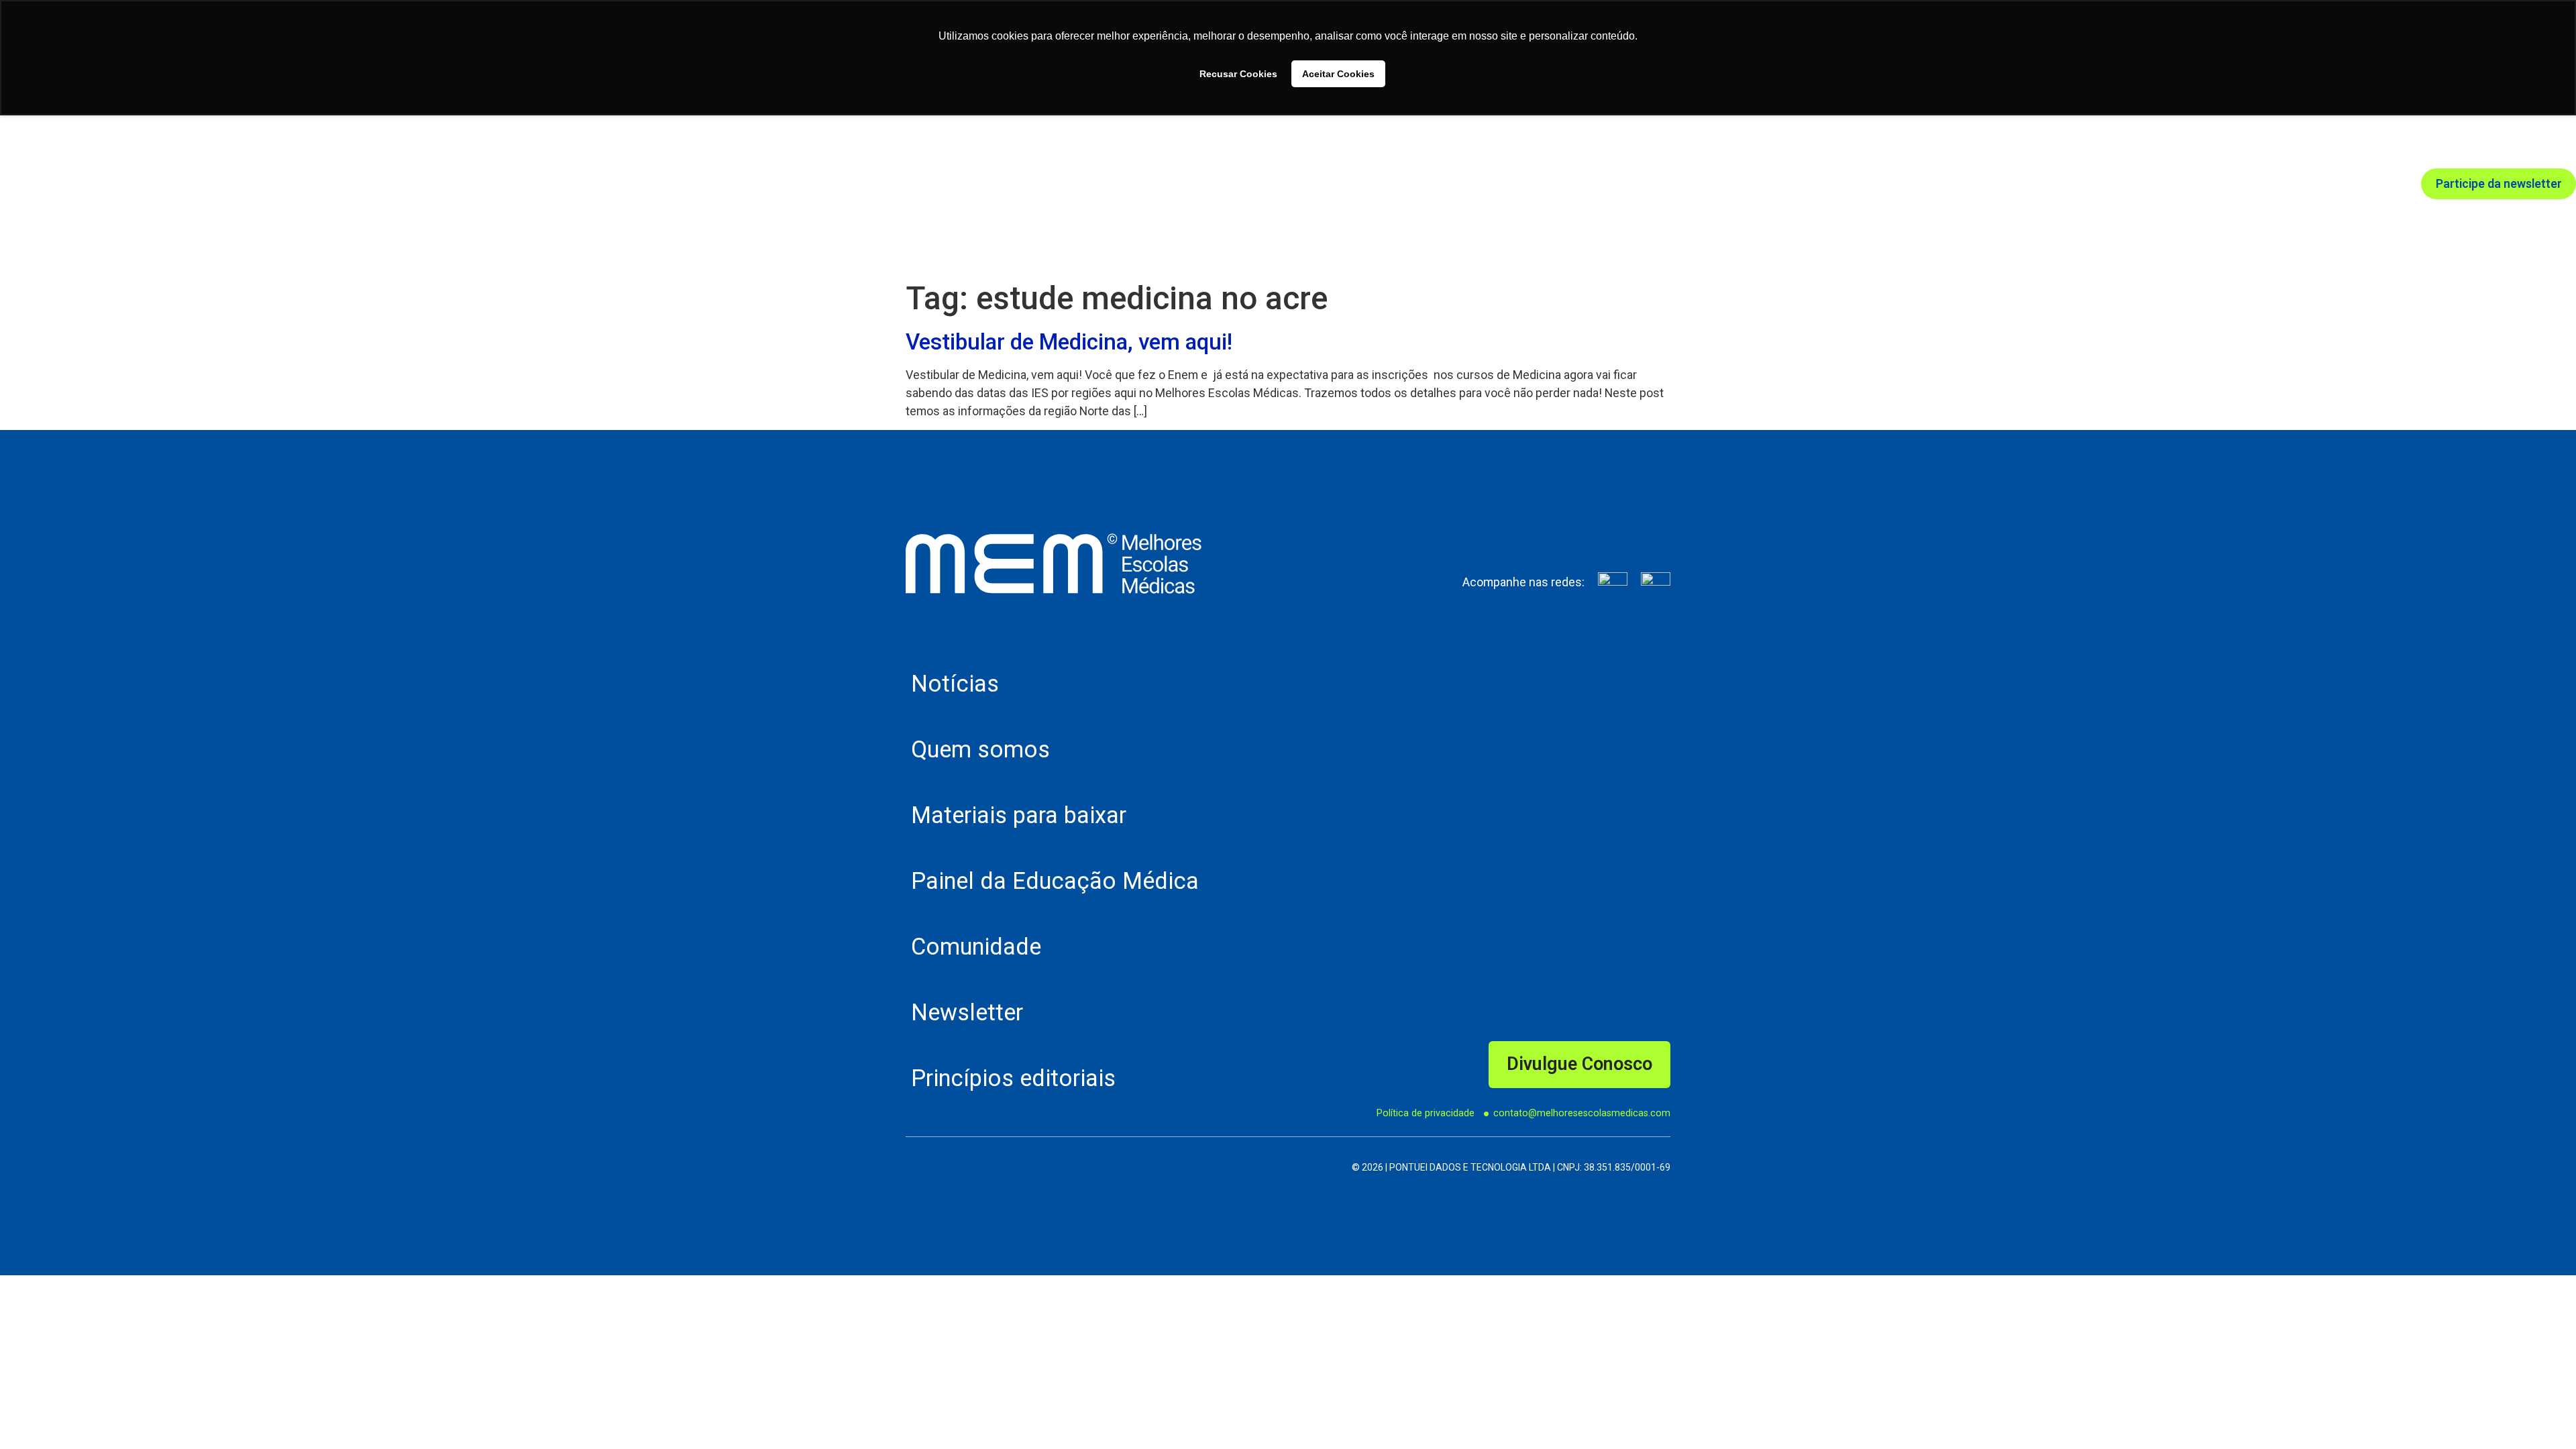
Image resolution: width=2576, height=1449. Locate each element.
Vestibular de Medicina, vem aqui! (1069, 342)
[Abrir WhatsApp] (2542, 1415)
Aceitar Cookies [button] (1338, 74)
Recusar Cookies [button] (1238, 74)
